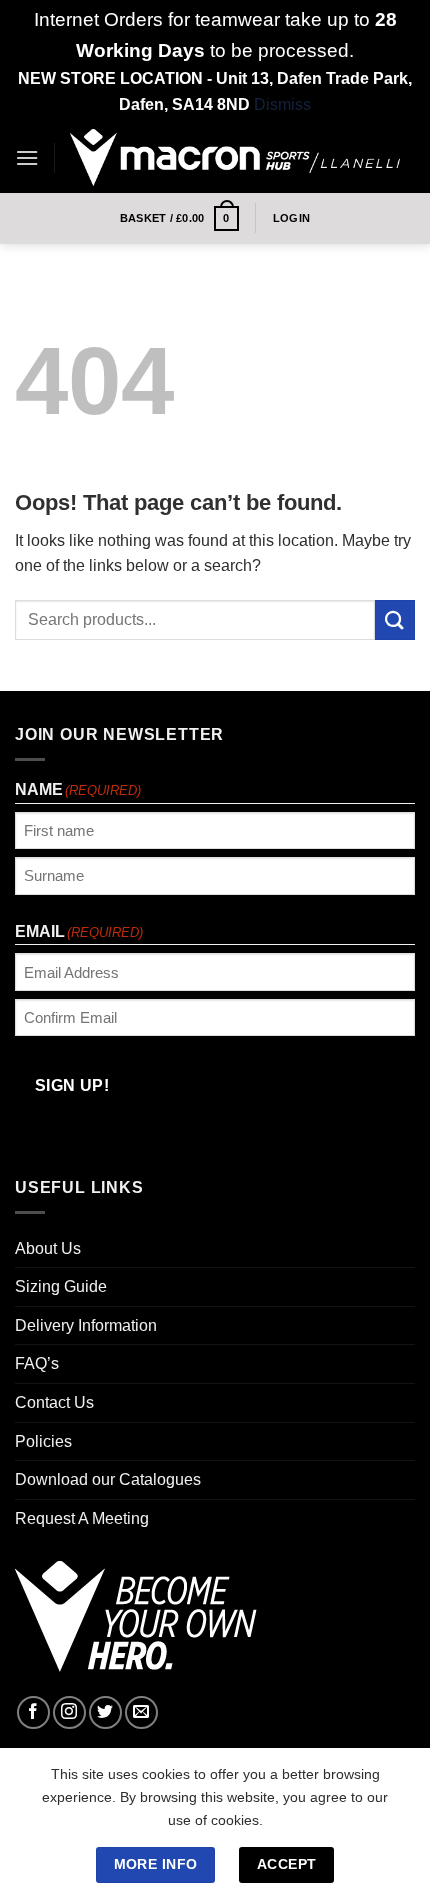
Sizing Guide (61, 1286)
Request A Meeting (82, 1518)
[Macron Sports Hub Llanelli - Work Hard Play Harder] (235, 158)
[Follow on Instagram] (69, 1712)
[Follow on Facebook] (33, 1712)
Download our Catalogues (108, 1479)
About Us (48, 1248)
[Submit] (395, 619)
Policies (43, 1441)
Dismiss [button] (282, 104)
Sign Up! (72, 1085)
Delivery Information (86, 1325)
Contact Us (54, 1402)
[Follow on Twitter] (105, 1712)
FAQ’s (37, 1363)
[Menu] (27, 157)
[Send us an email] (141, 1712)
